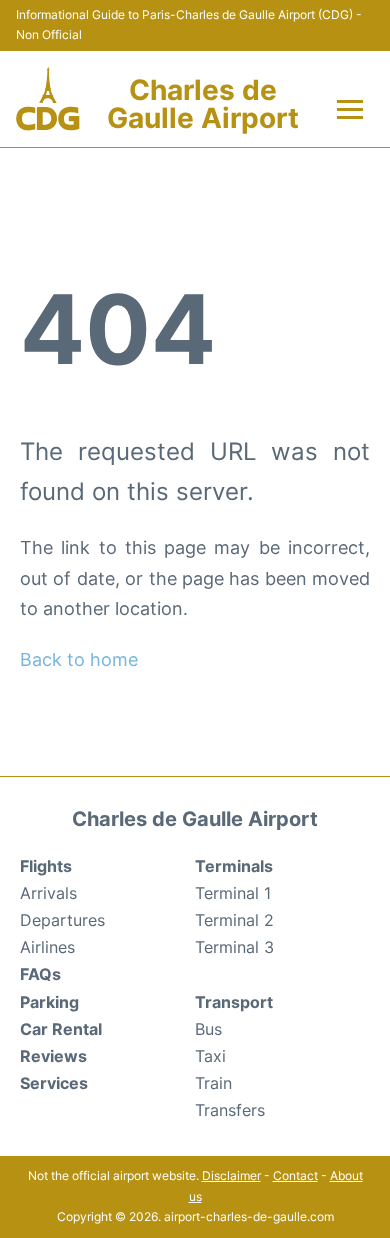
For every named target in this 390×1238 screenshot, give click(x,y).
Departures (62, 920)
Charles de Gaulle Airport (203, 104)
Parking (49, 1002)
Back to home (79, 659)
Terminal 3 (234, 947)
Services (54, 1083)
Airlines (47, 947)
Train (213, 1083)
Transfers (230, 1110)
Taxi (210, 1056)
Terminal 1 (233, 893)
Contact (295, 1175)
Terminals (234, 866)
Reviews (53, 1056)
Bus (208, 1029)
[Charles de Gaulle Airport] (48, 99)
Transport (234, 1002)
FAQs (40, 974)
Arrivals (48, 893)
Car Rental (61, 1029)
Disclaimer (231, 1175)
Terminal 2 (234, 920)
